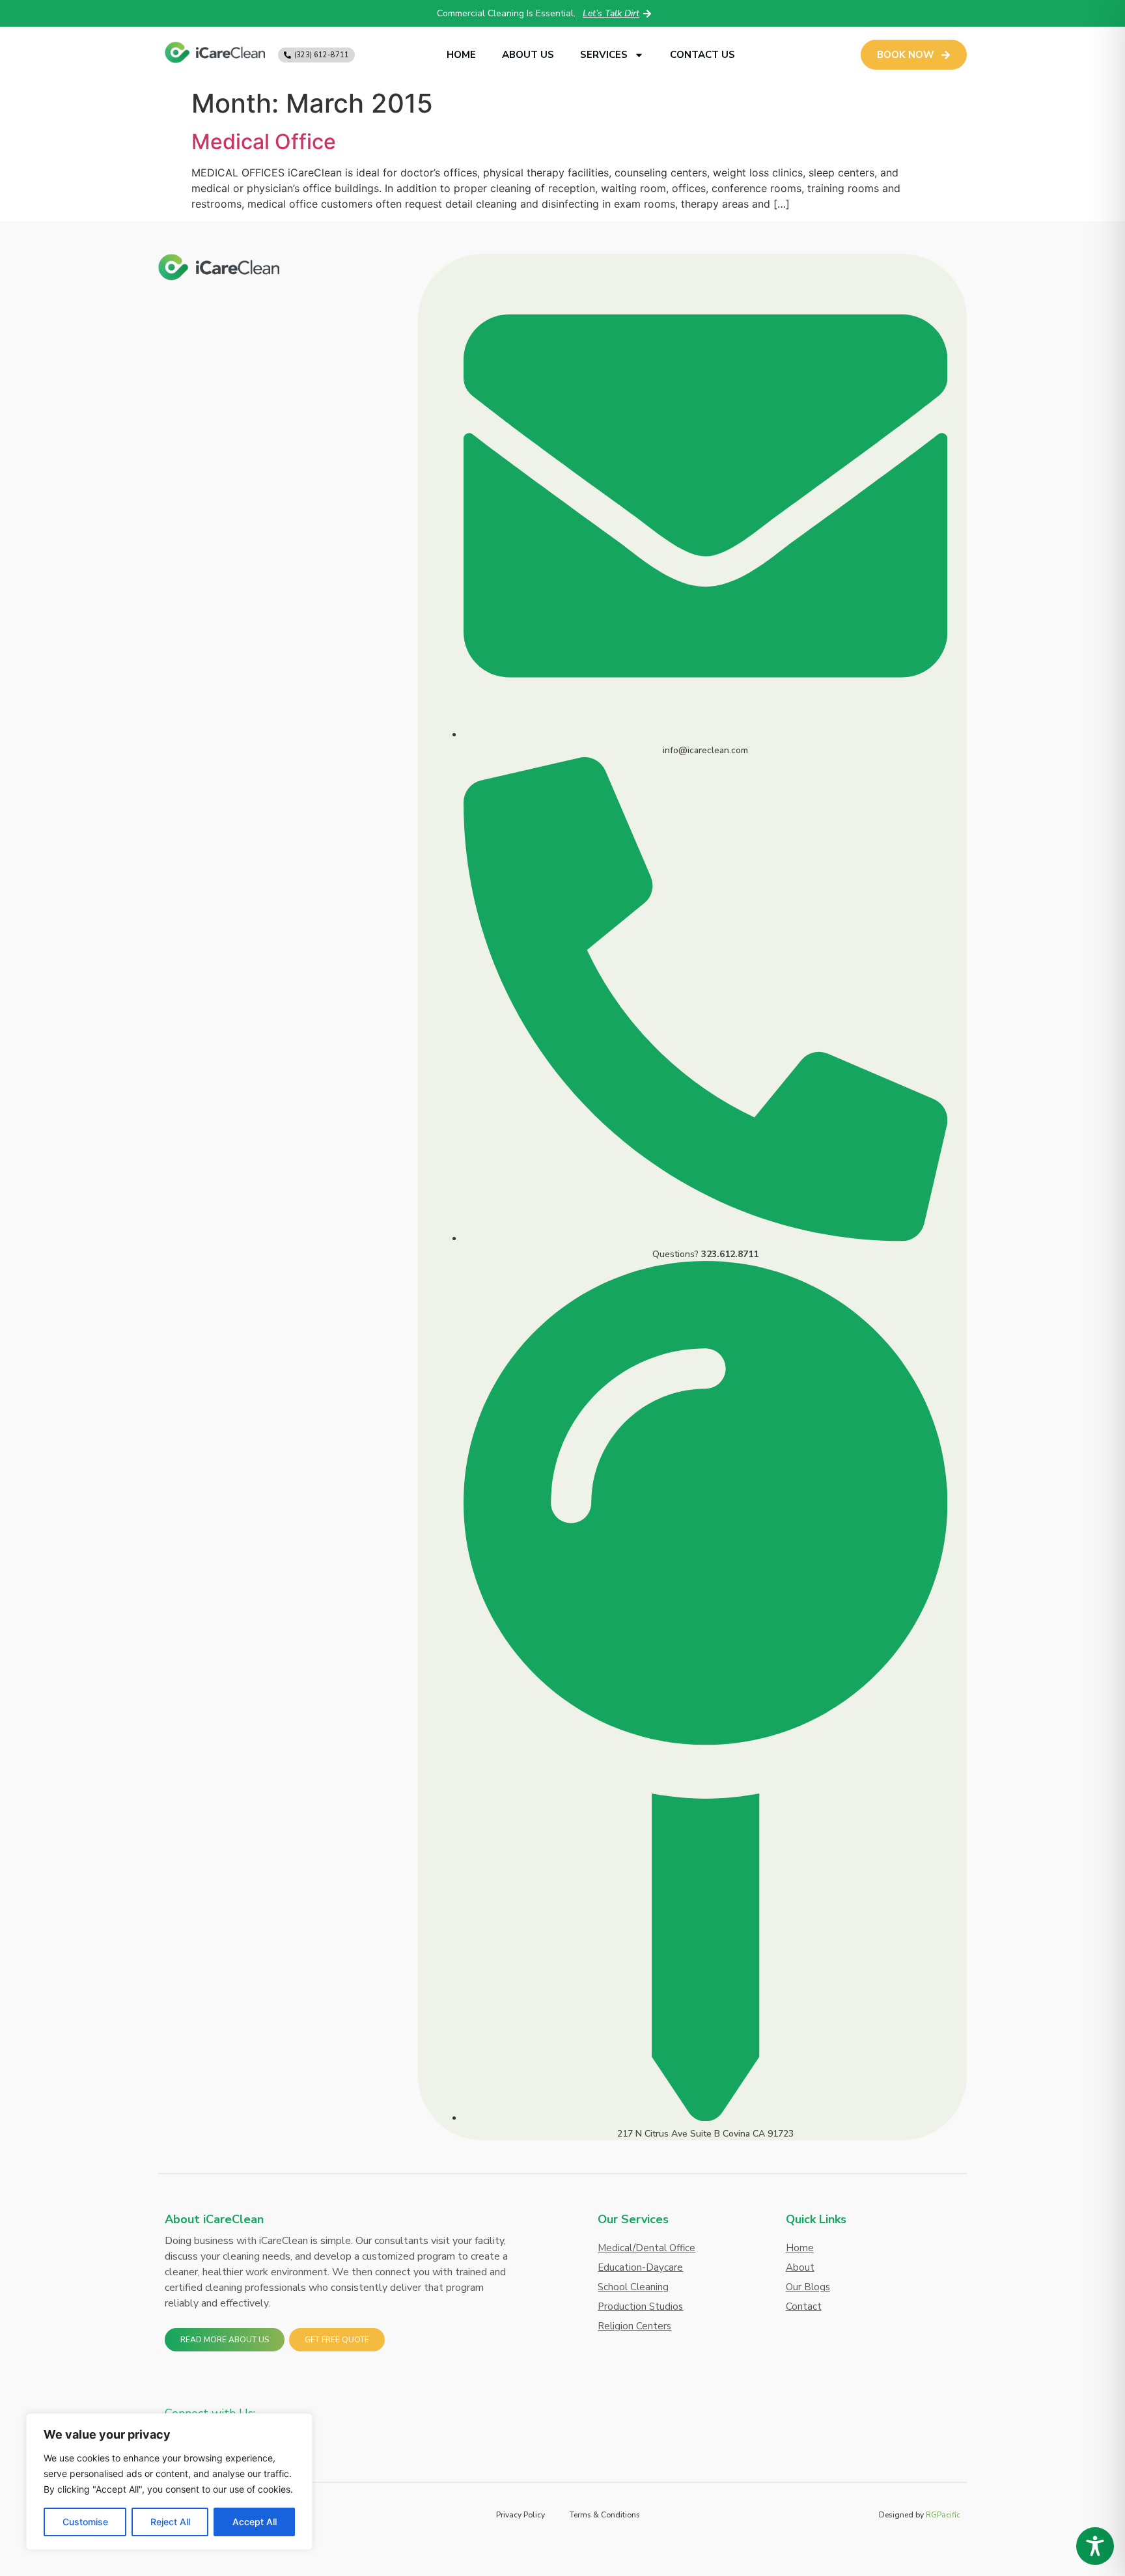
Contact (804, 2306)
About (800, 2267)
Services (604, 55)
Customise (85, 2522)
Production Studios (640, 2306)
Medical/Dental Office (646, 2248)
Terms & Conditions (605, 2515)
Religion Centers (634, 2326)
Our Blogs (808, 2287)
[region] (169, 2482)
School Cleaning (633, 2287)
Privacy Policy (521, 2515)
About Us (528, 55)
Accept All (255, 2522)
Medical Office (264, 142)
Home (461, 55)
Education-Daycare (640, 2267)
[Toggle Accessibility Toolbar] (1095, 2546)
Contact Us (702, 55)
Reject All (170, 2522)
